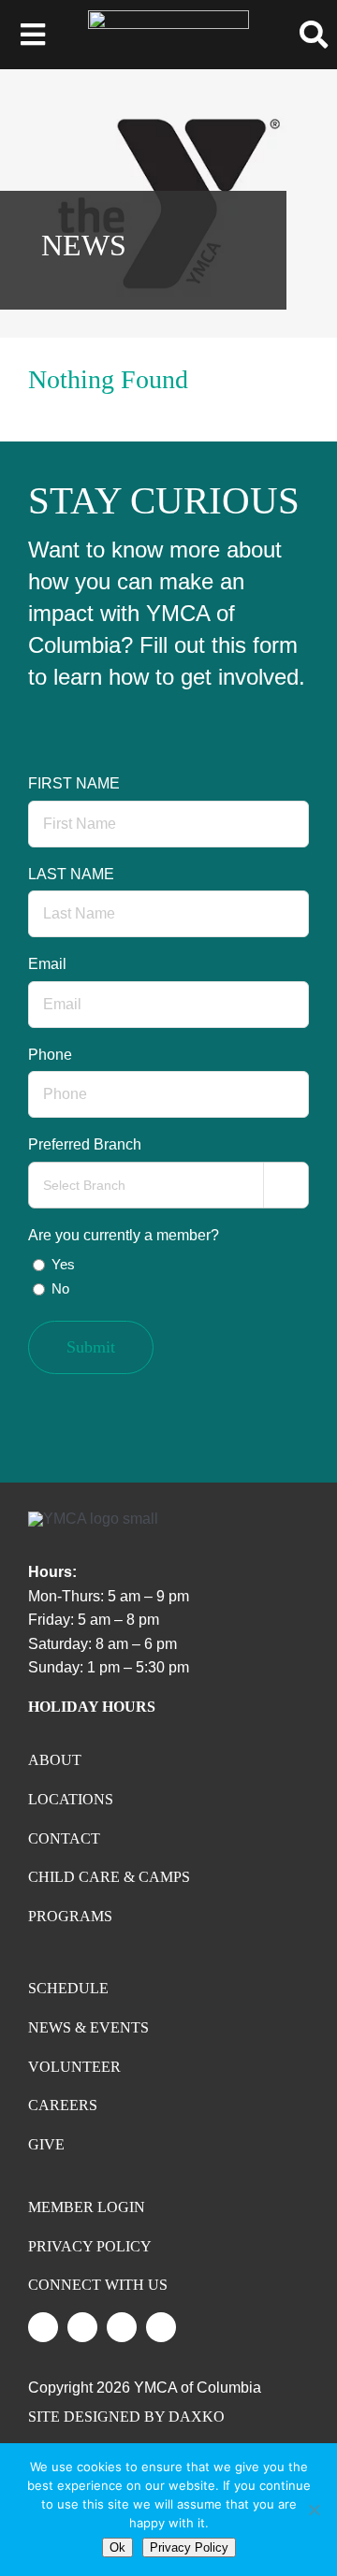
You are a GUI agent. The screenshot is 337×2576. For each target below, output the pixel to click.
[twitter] (43, 2327)
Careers (63, 2105)
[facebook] (161, 2327)
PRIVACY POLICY (90, 2246)
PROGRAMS (70, 1916)
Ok (117, 2547)
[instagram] (82, 2327)
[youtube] (122, 2327)
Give (46, 2144)
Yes (63, 1264)
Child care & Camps (109, 1877)
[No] (314, 2510)
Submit (91, 1347)
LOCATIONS (71, 1799)
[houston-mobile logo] (169, 17)
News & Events (88, 2027)
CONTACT (64, 1838)
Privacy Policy (189, 2547)
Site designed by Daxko (126, 2417)
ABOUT (55, 1760)
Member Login (87, 2207)
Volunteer (74, 2067)
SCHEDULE (68, 1988)
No (60, 1288)
